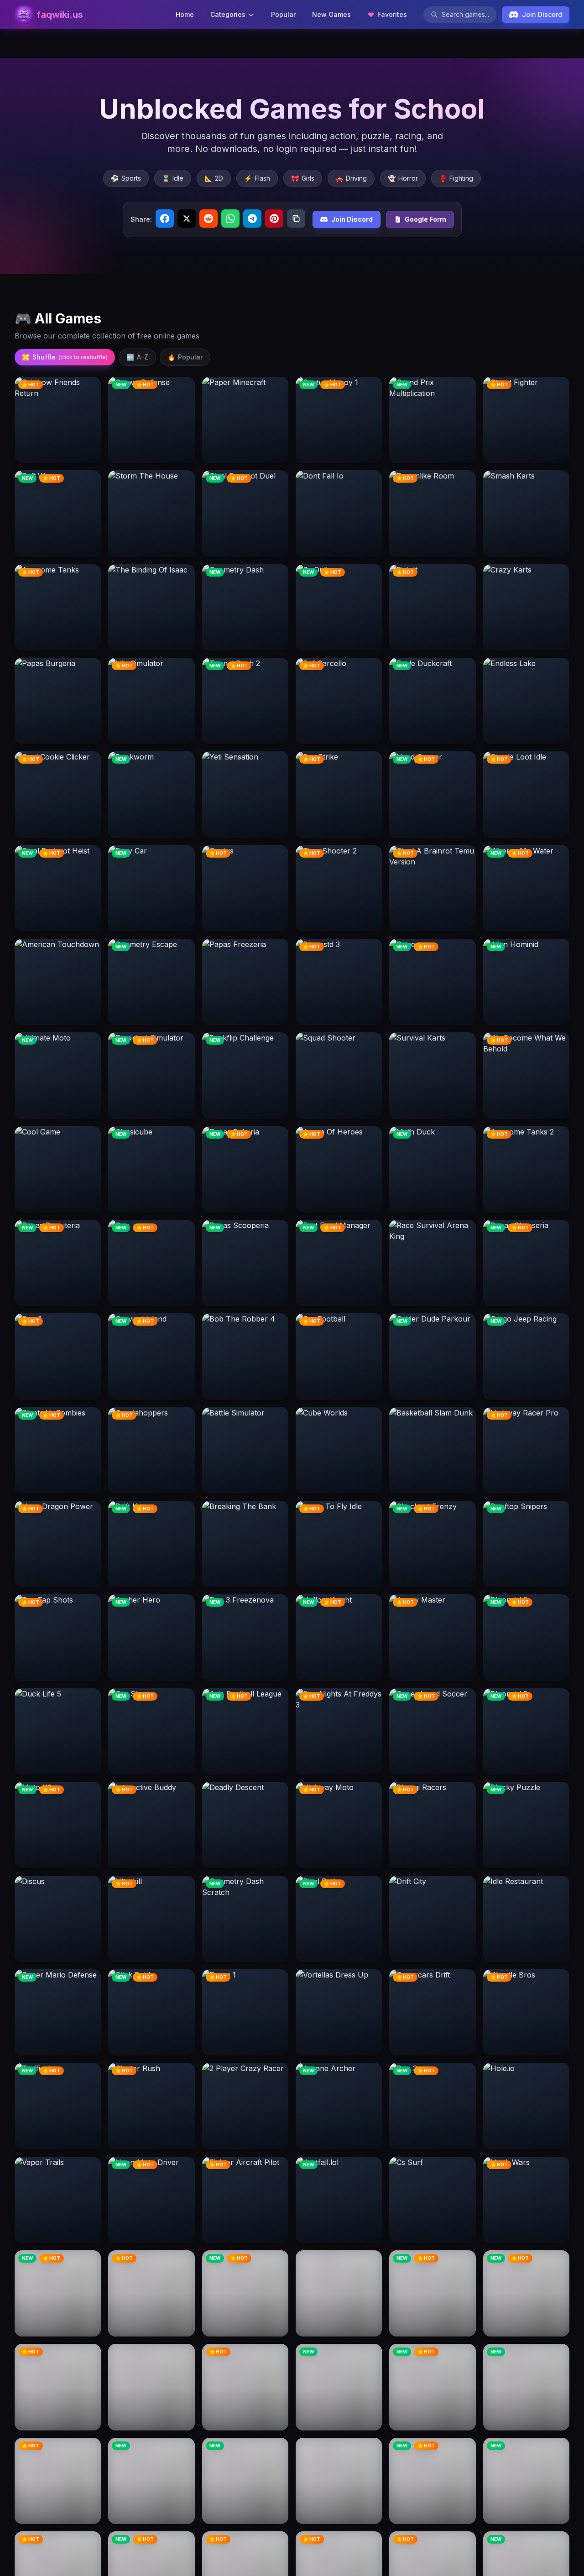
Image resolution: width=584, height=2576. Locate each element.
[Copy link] (296, 219)
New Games (331, 14)
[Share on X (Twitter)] (187, 219)
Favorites (392, 14)
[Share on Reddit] (209, 219)
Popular (283, 14)
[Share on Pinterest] (274, 219)
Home (185, 14)
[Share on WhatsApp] (230, 219)
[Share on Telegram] (252, 219)
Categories (228, 14)
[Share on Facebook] (165, 219)
